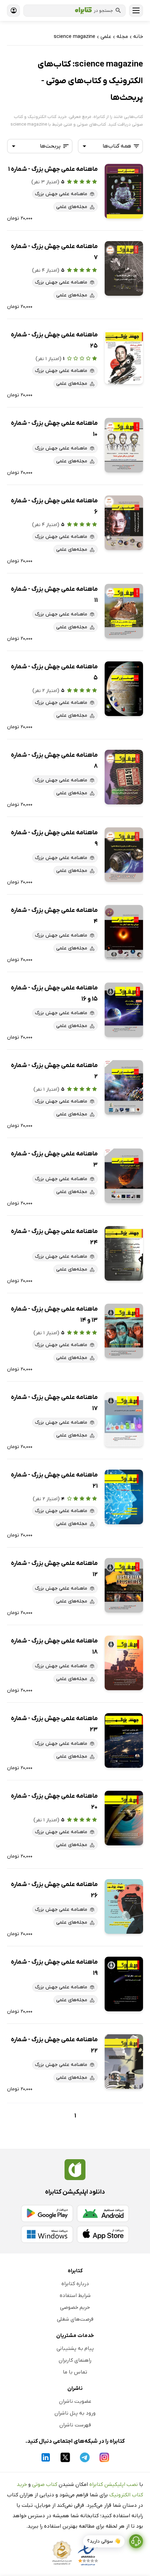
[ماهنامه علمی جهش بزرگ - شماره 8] (124, 777)
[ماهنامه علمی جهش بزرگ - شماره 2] (124, 1087)
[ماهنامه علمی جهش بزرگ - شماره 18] (124, 1663)
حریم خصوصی (75, 2307)
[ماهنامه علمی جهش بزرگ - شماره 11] (124, 611)
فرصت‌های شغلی (75, 2319)
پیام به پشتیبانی (75, 2348)
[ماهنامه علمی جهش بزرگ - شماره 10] (124, 445)
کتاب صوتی (45, 2484)
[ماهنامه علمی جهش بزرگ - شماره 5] (124, 689)
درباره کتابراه (75, 2284)
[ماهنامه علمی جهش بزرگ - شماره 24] (124, 1253)
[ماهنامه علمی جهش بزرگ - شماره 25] (124, 357)
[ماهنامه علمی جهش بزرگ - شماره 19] (124, 1984)
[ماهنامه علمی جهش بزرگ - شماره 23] (124, 1740)
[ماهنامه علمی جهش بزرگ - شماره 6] (124, 523)
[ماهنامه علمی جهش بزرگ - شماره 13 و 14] (124, 1331)
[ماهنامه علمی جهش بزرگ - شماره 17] (124, 1419)
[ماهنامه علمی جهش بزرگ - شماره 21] (124, 1497)
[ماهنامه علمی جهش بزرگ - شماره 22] (124, 2062)
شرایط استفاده (75, 2296)
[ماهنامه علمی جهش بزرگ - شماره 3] (124, 1176)
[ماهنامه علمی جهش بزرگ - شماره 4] (124, 932)
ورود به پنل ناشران (75, 2413)
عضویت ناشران (75, 2401)
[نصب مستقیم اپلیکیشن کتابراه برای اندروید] (103, 2213)
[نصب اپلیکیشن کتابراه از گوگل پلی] (47, 2213)
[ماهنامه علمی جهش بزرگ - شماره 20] (124, 1818)
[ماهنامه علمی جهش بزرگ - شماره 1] (124, 191)
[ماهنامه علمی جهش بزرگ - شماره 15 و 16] (124, 1010)
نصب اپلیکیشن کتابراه (114, 2484)
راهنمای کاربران (75, 2360)
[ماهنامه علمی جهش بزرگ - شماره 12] (124, 1585)
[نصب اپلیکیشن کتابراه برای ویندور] (47, 2234)
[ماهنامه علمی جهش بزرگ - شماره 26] (124, 1906)
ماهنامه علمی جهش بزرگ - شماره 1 (53, 169)
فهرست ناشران (75, 2425)
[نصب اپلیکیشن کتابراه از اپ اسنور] (103, 2234)
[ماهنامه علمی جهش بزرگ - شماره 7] (124, 268)
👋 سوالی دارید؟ (104, 2541)
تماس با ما (75, 2372)
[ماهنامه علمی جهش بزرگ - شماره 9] (124, 855)
